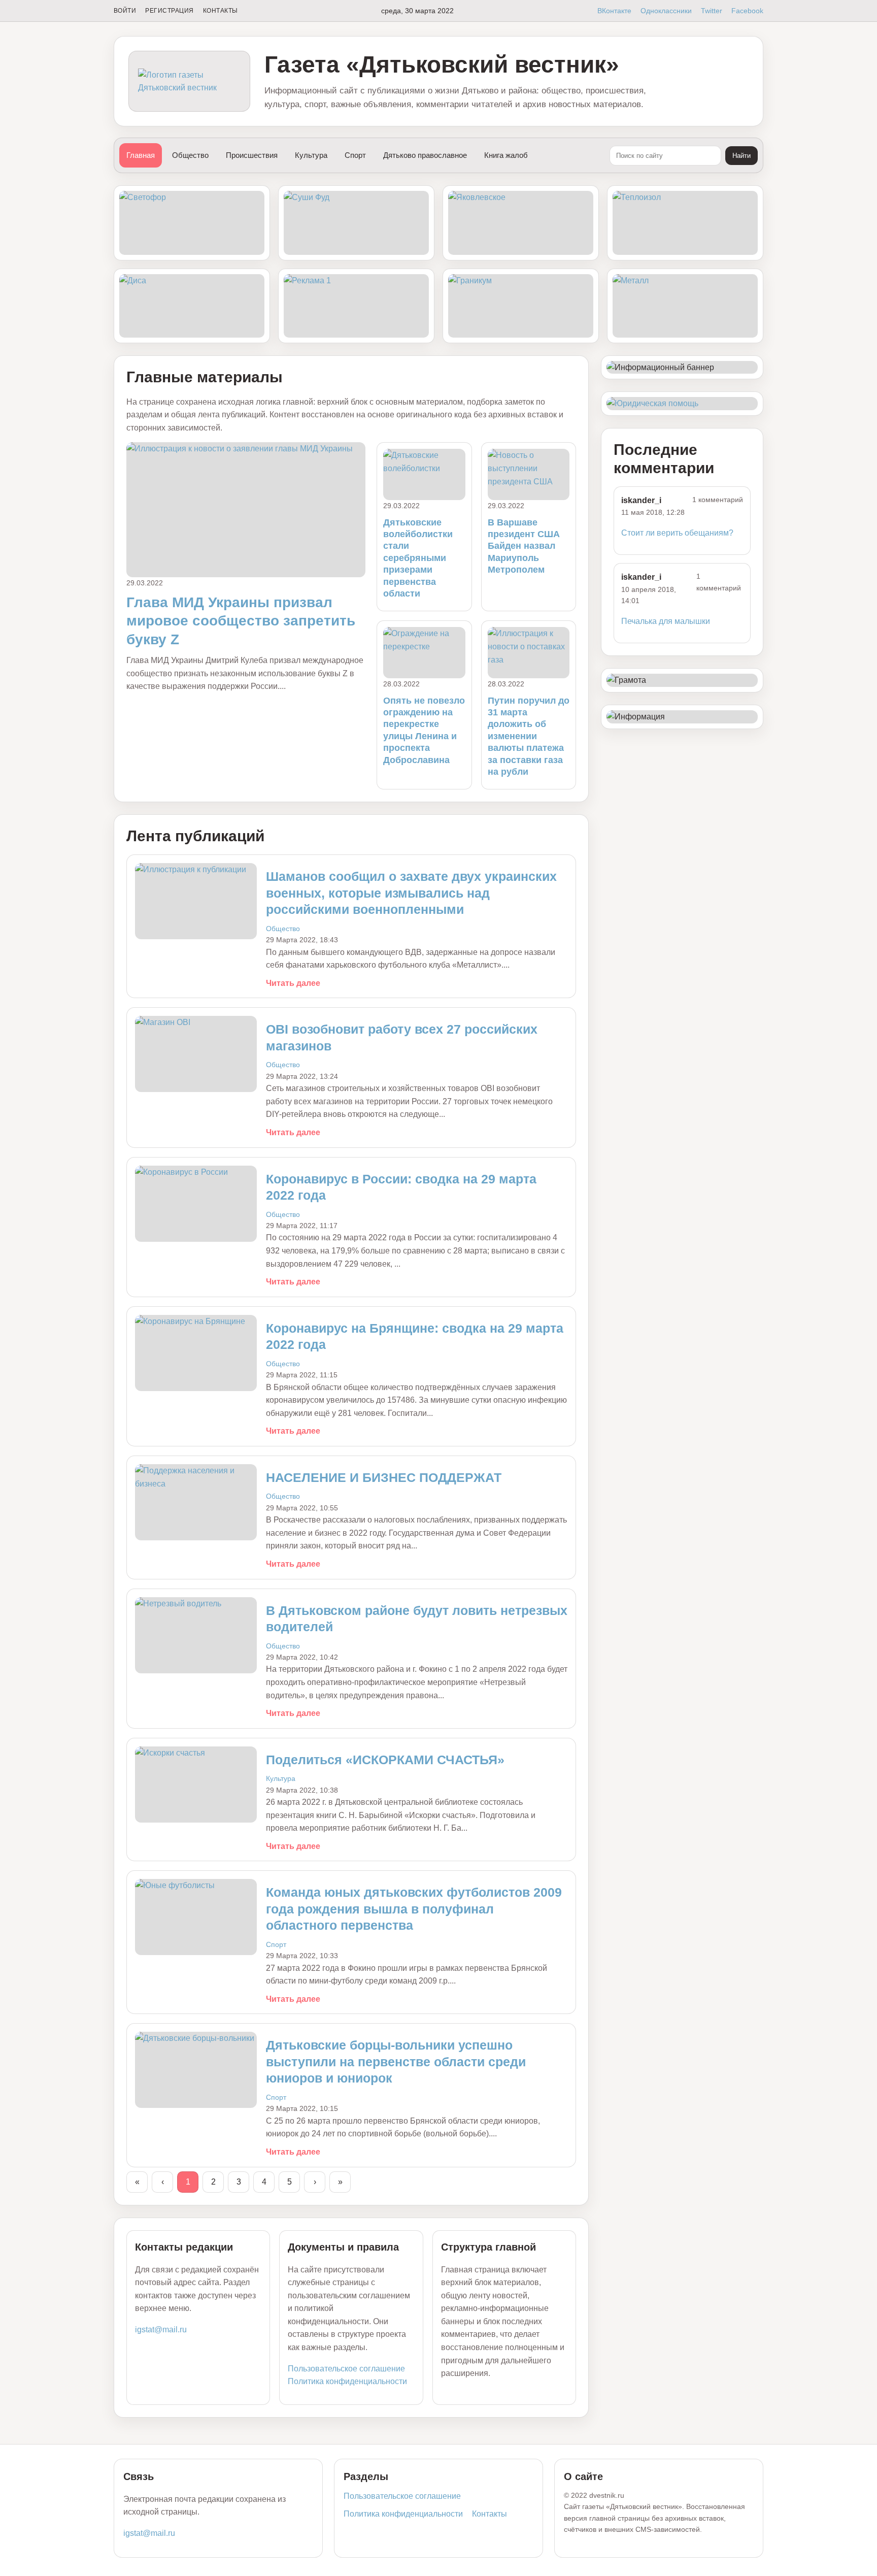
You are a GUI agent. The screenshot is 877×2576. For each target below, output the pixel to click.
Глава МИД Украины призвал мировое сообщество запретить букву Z (241, 621)
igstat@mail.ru (161, 2330)
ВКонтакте (614, 11)
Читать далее (293, 983)
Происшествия (252, 155)
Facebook (747, 11)
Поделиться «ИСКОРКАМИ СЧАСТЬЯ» (385, 1760)
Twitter (712, 11)
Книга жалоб (506, 155)
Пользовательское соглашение (346, 2369)
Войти (125, 11)
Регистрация (169, 11)
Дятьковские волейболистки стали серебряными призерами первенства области (418, 558)
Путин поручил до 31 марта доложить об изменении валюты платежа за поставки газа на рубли (529, 736)
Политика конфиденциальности (347, 2381)
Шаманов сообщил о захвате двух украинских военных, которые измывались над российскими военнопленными (411, 893)
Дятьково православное (425, 155)
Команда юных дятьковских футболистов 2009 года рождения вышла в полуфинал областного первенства (414, 1909)
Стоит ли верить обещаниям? (677, 533)
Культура (311, 155)
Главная (141, 155)
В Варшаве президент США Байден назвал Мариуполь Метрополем (524, 546)
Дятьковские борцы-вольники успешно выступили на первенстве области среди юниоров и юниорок (396, 2061)
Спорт (355, 155)
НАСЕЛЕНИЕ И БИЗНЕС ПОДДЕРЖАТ (384, 1477)
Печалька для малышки (666, 621)
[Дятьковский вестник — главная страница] (189, 81)
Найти (741, 156)
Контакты (221, 11)
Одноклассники (666, 11)
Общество (190, 155)
